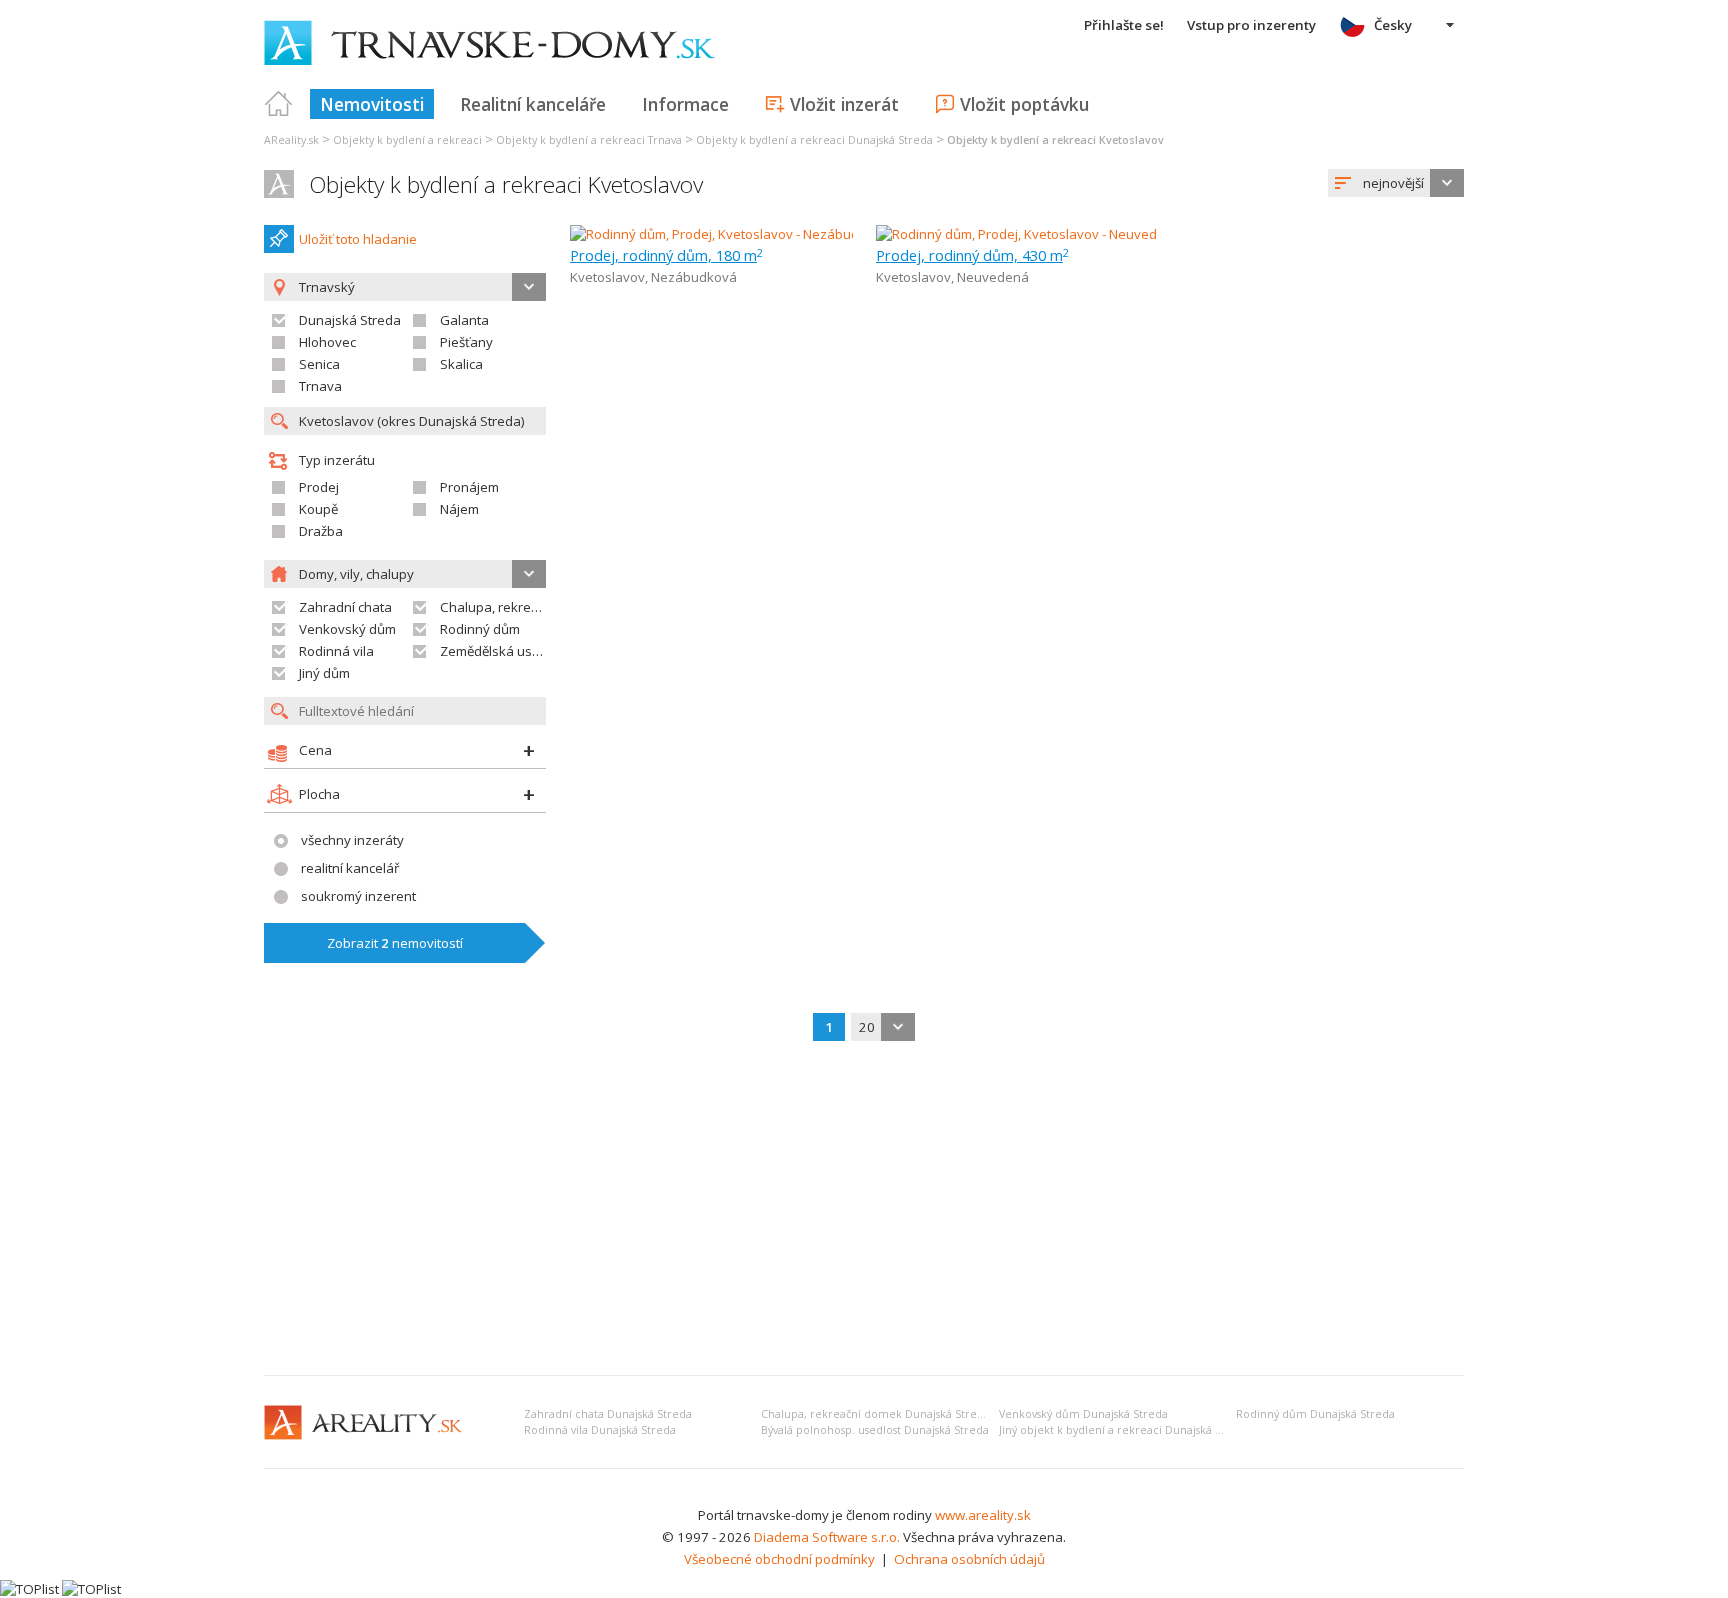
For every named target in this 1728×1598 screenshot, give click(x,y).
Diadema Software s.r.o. (827, 1537)
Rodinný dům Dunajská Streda (1315, 1414)
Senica (319, 364)
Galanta (464, 320)
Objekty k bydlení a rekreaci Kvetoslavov (506, 184)
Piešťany (466, 342)
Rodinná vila (336, 651)
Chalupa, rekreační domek (520, 607)
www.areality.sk (983, 1515)
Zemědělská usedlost (505, 651)
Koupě (318, 509)
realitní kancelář (350, 868)
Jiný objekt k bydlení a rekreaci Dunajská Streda (1124, 1430)
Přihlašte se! (1124, 25)
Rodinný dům (480, 629)
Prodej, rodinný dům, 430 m (972, 255)
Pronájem (469, 487)
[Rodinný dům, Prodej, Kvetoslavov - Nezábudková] (721, 234)
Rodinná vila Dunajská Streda (600, 1430)
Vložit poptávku (1024, 104)
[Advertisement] (864, 1210)
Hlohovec (327, 342)
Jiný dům (324, 673)
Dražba (321, 531)
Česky (1393, 25)
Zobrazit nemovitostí (395, 943)
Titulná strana (279, 104)
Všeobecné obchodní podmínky (779, 1559)
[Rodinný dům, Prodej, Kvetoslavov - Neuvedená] (1020, 234)
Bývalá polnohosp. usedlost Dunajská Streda (875, 1430)
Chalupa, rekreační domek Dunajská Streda (875, 1414)
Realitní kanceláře (533, 104)
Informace (685, 104)
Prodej (319, 487)
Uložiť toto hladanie (358, 239)
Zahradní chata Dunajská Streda (608, 1414)
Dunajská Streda (350, 320)
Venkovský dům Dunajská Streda (1083, 1414)
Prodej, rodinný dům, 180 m (666, 255)
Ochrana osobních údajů (969, 1559)
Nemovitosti (372, 104)
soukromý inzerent (358, 896)
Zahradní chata (345, 607)
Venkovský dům (347, 629)
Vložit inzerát (844, 104)
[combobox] (1396, 183)
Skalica (461, 364)
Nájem (459, 509)
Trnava (320, 386)
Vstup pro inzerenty (1251, 25)
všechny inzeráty (352, 840)
